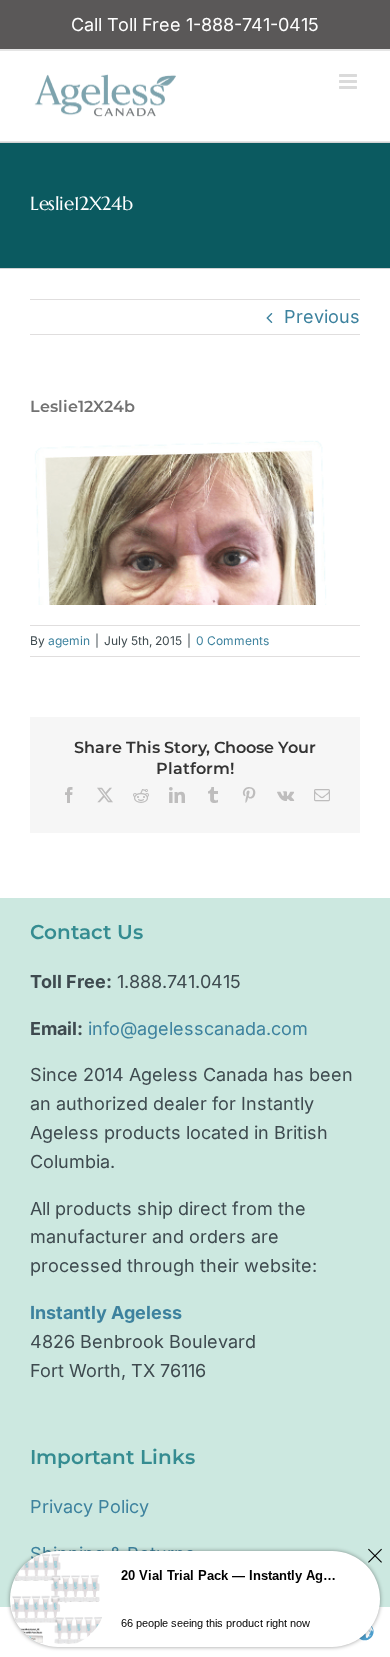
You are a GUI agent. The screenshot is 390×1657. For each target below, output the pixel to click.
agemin (69, 640)
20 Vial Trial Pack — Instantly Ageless (231, 1575)
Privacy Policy (89, 1506)
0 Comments (232, 640)
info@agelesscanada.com (198, 1028)
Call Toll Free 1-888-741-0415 (195, 24)
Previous (322, 316)
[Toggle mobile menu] (349, 81)
